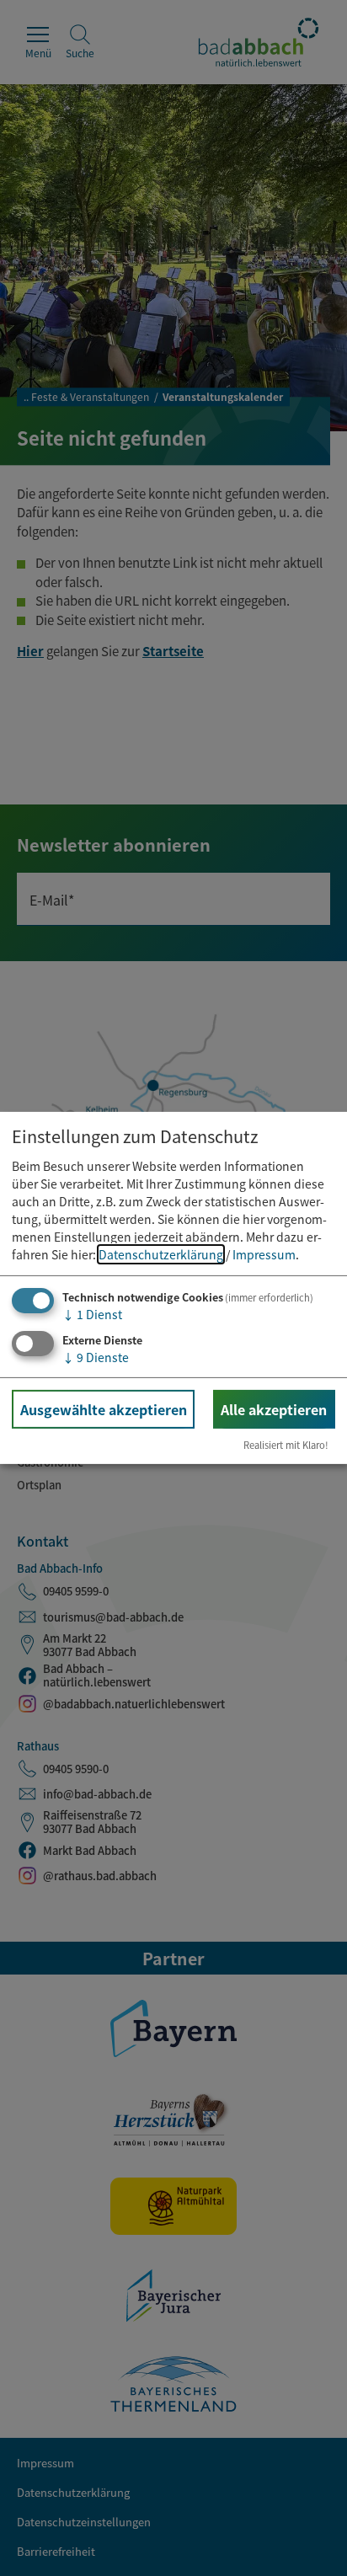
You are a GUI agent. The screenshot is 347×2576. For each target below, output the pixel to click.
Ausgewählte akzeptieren (104, 1408)
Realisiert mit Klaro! (286, 1445)
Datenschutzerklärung (161, 1254)
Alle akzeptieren (274, 1408)
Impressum (264, 1254)
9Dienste (96, 1356)
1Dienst (92, 1314)
